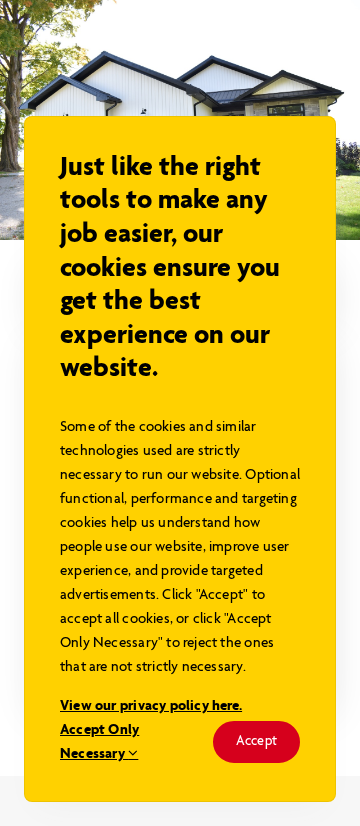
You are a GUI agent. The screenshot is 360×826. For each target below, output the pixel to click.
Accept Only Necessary (99, 742)
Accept (256, 741)
